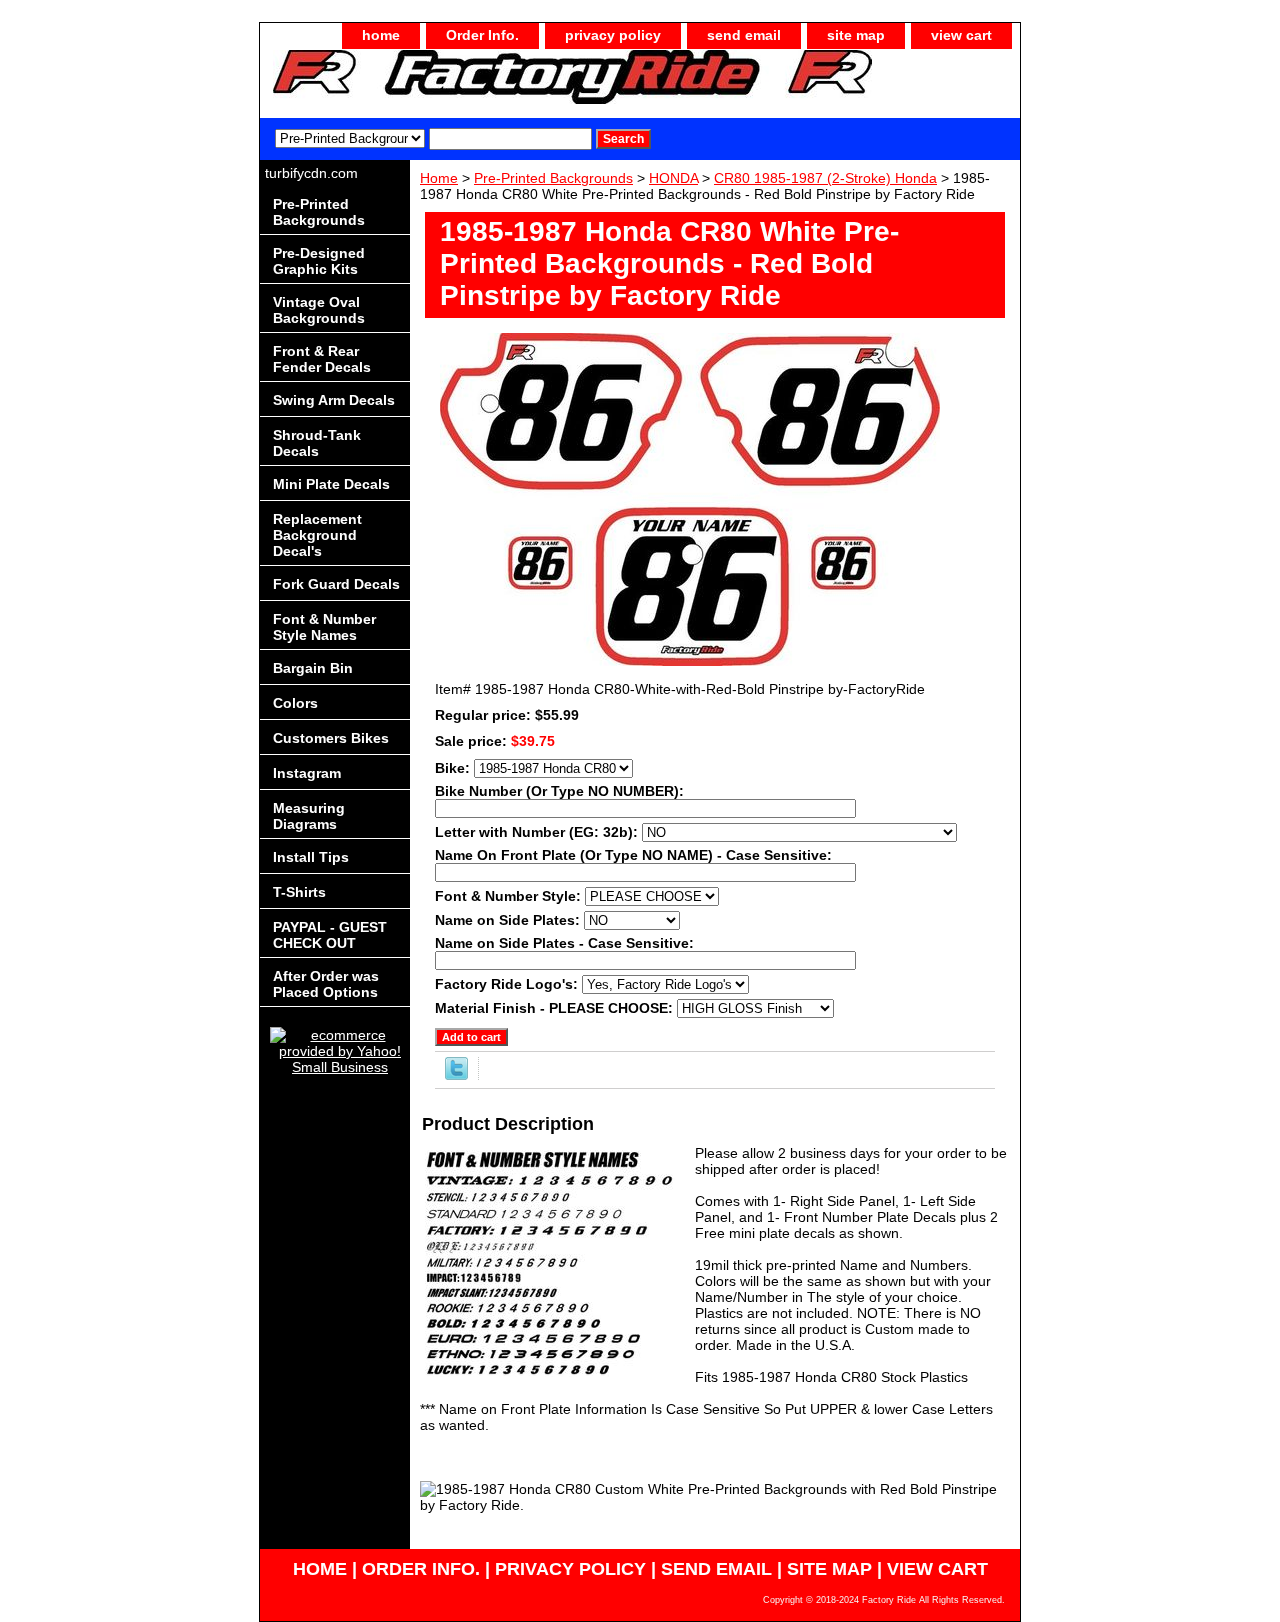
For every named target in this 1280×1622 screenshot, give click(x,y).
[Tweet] (456, 1075)
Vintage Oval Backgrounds (319, 310)
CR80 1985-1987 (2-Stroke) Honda (825, 178)
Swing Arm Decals (334, 400)
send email (744, 35)
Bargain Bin (313, 668)
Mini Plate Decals (331, 484)
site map (856, 35)
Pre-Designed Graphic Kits (319, 261)
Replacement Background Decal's (317, 535)
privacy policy (613, 35)
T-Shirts (299, 892)
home (381, 35)
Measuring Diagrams (309, 816)
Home (439, 178)
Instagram (307, 773)
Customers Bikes (331, 738)
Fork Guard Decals (336, 584)
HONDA (673, 178)
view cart (961, 35)
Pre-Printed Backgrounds (553, 178)
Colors (295, 703)
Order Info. (482, 35)
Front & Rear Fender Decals (322, 359)
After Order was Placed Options (326, 984)
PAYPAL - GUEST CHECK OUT (330, 935)
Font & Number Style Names (324, 627)
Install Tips (311, 857)
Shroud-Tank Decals (317, 443)
